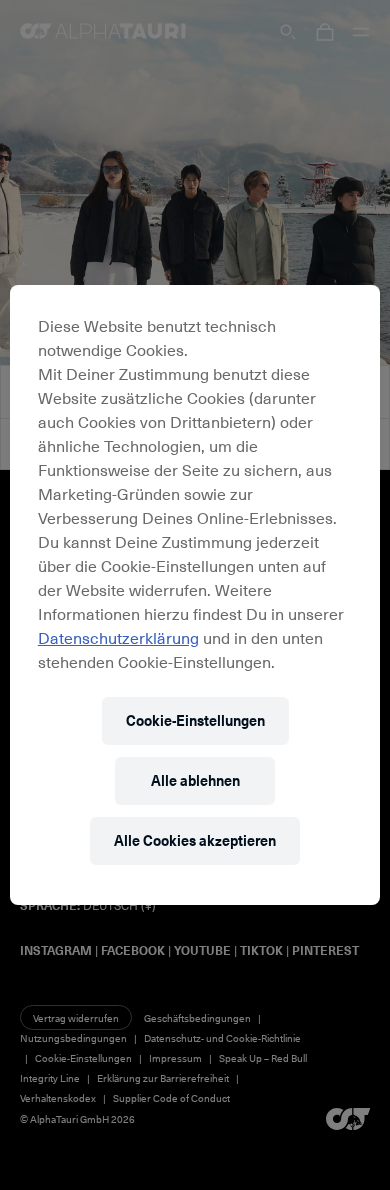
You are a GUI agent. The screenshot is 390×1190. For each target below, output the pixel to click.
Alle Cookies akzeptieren (195, 840)
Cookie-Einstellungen (195, 720)
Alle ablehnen (195, 780)
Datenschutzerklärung (118, 637)
